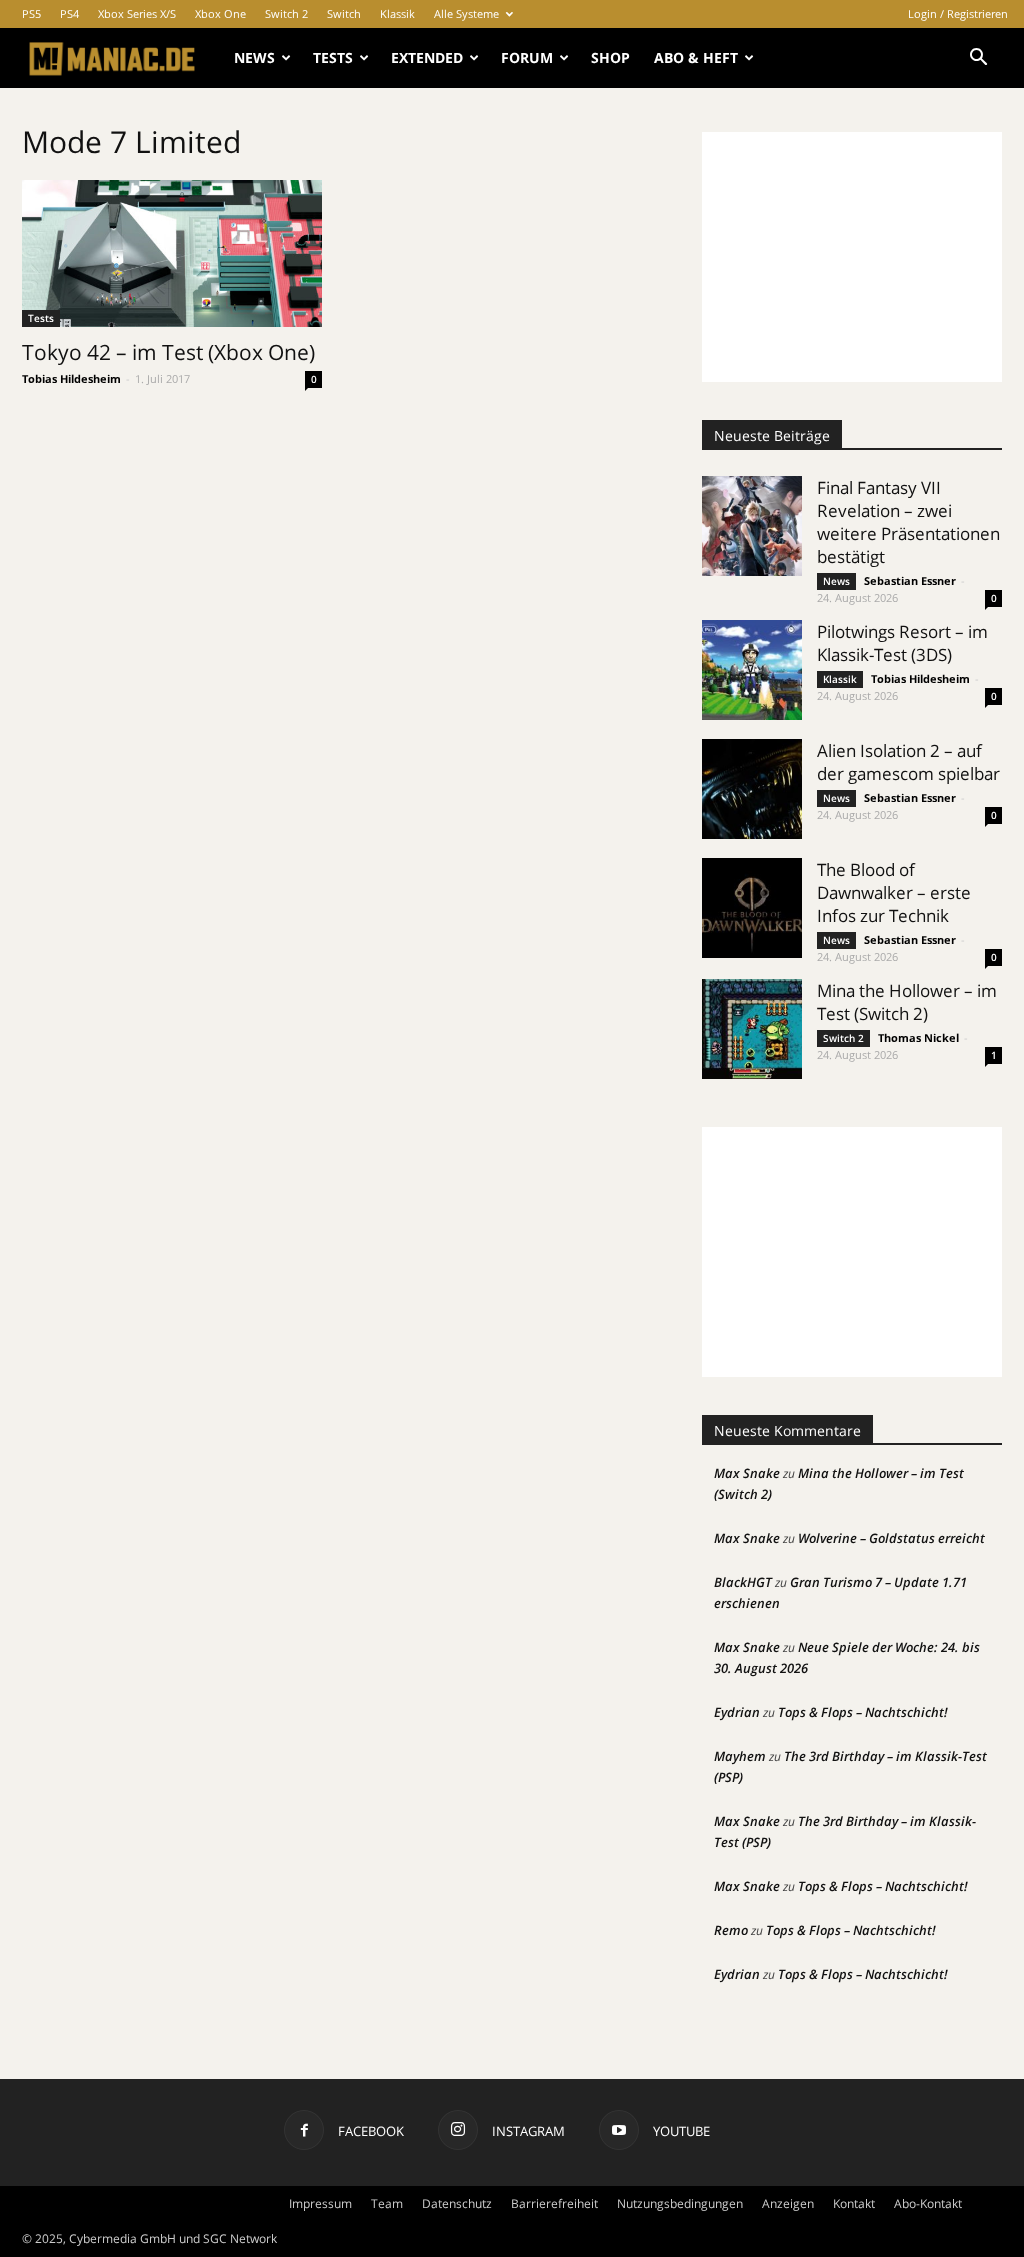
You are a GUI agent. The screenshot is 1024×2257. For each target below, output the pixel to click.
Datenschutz (457, 2203)
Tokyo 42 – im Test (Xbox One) (168, 352)
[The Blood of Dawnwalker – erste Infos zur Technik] (752, 908)
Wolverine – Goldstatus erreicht (891, 1538)
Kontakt (854, 2203)
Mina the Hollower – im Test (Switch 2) (907, 1002)
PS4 (69, 13)
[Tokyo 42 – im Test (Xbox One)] (172, 253)
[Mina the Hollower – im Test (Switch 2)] (752, 1029)
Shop (610, 57)
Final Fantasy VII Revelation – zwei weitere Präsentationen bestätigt (908, 522)
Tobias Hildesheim (71, 378)
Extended (427, 57)
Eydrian (737, 1712)
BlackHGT (743, 1582)
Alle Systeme (466, 13)
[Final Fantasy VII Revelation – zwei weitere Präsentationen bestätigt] (752, 526)
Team (387, 2203)
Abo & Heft (696, 57)
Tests (333, 57)
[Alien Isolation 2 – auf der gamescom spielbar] (752, 789)
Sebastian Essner (910, 580)
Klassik (397, 13)
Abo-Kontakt (928, 2203)
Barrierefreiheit (554, 2203)
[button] (978, 59)
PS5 (31, 13)
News (254, 57)
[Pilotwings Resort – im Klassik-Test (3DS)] (752, 670)
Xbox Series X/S (137, 13)
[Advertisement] (852, 257)
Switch (344, 13)
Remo (731, 1930)
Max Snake (747, 1473)
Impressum (320, 2203)
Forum (527, 57)
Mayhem (740, 1756)
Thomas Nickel (918, 1037)
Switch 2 (286, 13)
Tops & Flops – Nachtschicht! (863, 1712)
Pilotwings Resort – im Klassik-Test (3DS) (902, 643)
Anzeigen (788, 2203)
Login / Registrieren (958, 13)
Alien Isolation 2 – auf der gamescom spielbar (908, 762)
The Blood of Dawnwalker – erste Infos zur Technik (894, 892)
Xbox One (220, 13)
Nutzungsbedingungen (680, 2203)
